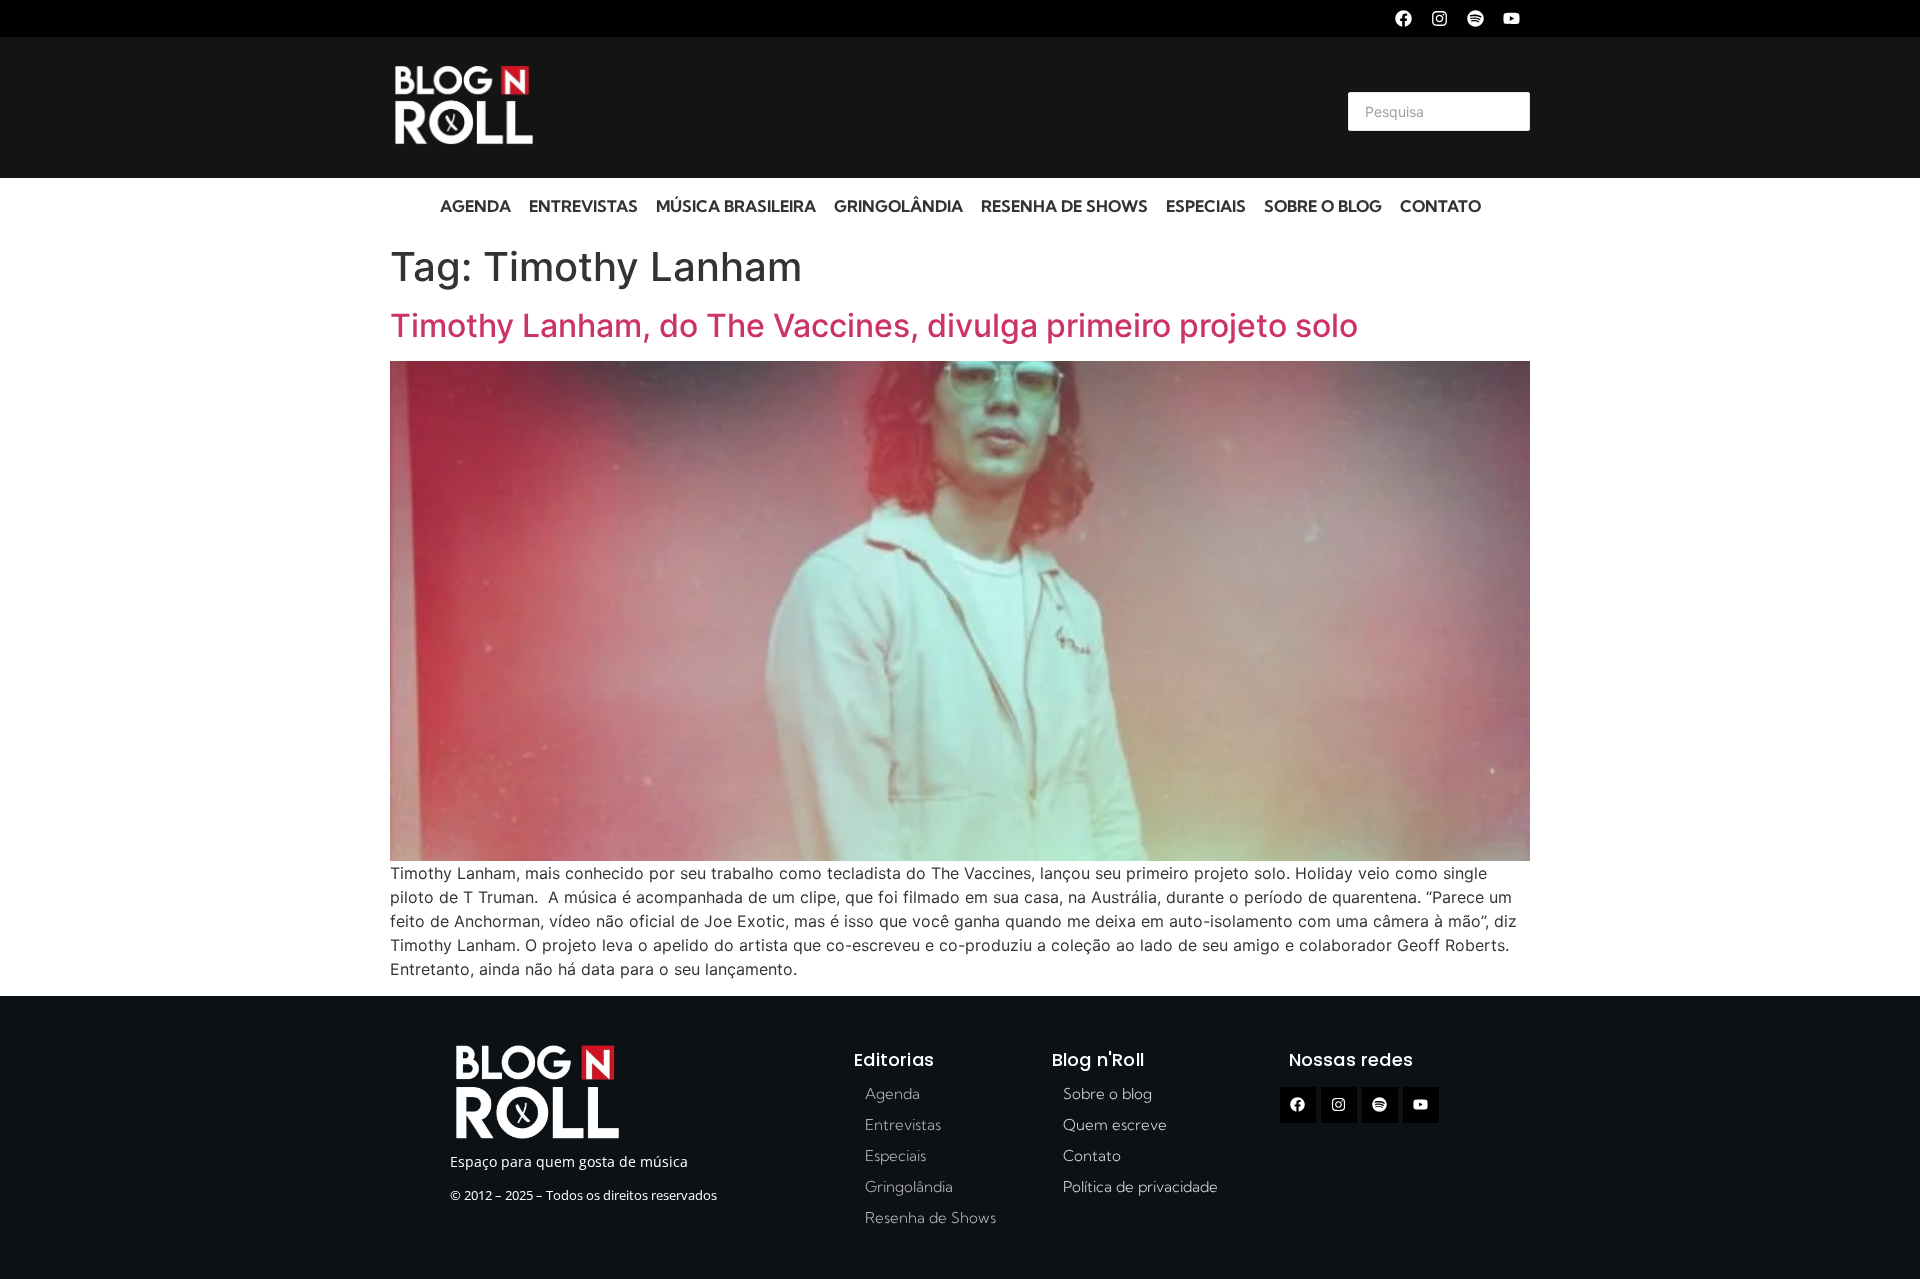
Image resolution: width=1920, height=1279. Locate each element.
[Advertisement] (936, 108)
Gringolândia (898, 206)
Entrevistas (583, 206)
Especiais (1206, 206)
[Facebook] (1403, 18)
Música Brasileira (736, 206)
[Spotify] (1475, 18)
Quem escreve (1115, 1124)
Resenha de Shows (1064, 206)
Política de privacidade (1140, 1186)
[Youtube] (1511, 18)
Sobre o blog (1323, 206)
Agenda (475, 206)
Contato (1440, 206)
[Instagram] (1439, 18)
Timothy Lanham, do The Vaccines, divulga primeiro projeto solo (874, 325)
